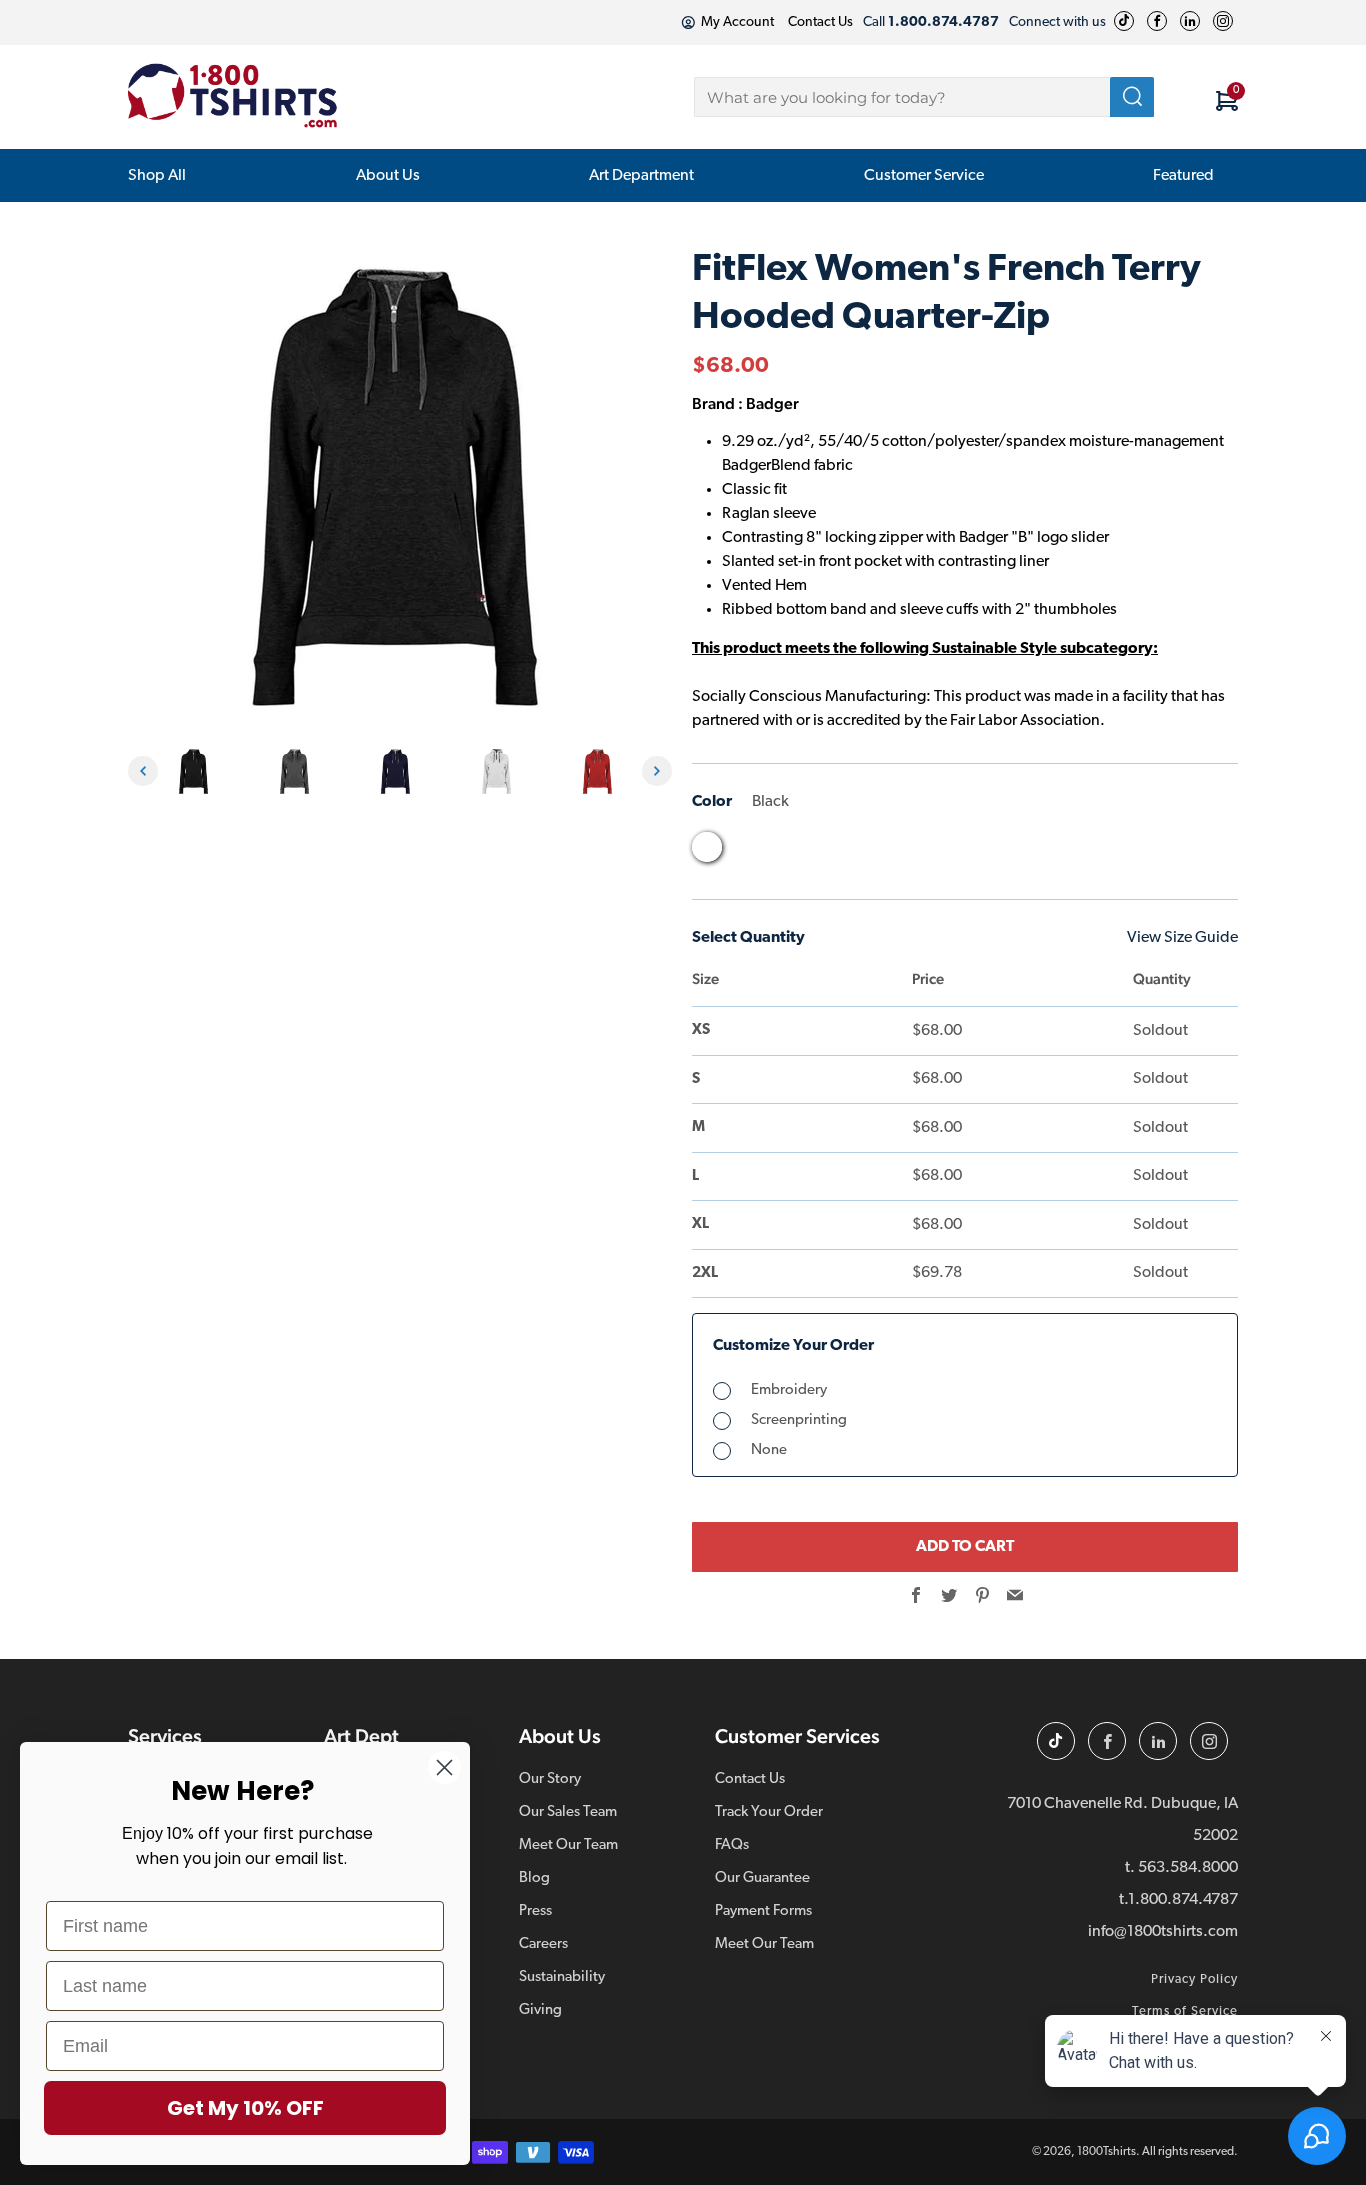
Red (859, 852)
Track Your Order (769, 1812)
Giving (540, 2010)
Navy (783, 852)
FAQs (732, 1845)
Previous (143, 771)
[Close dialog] (444, 1767)
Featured (1183, 176)
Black (707, 847)
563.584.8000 (1188, 1868)
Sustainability (562, 1977)
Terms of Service (1185, 2011)
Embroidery (789, 1390)
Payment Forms (763, 1911)
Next (657, 771)
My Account (737, 22)
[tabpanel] (198, 771)
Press (535, 1911)
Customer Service (924, 176)
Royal (897, 852)
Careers (543, 1944)
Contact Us (820, 22)
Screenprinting (799, 1420)
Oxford (821, 852)
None (769, 1450)
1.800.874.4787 (1183, 1900)
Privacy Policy (1194, 1979)
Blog (534, 1878)
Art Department (641, 176)
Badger (772, 403)
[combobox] (924, 97)
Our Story (550, 1779)
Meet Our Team (568, 1845)
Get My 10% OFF (245, 2108)
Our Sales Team (568, 1812)
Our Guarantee (762, 1878)
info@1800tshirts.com (1163, 1932)
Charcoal (745, 852)
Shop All (157, 176)
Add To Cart (965, 1547)
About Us (388, 176)
